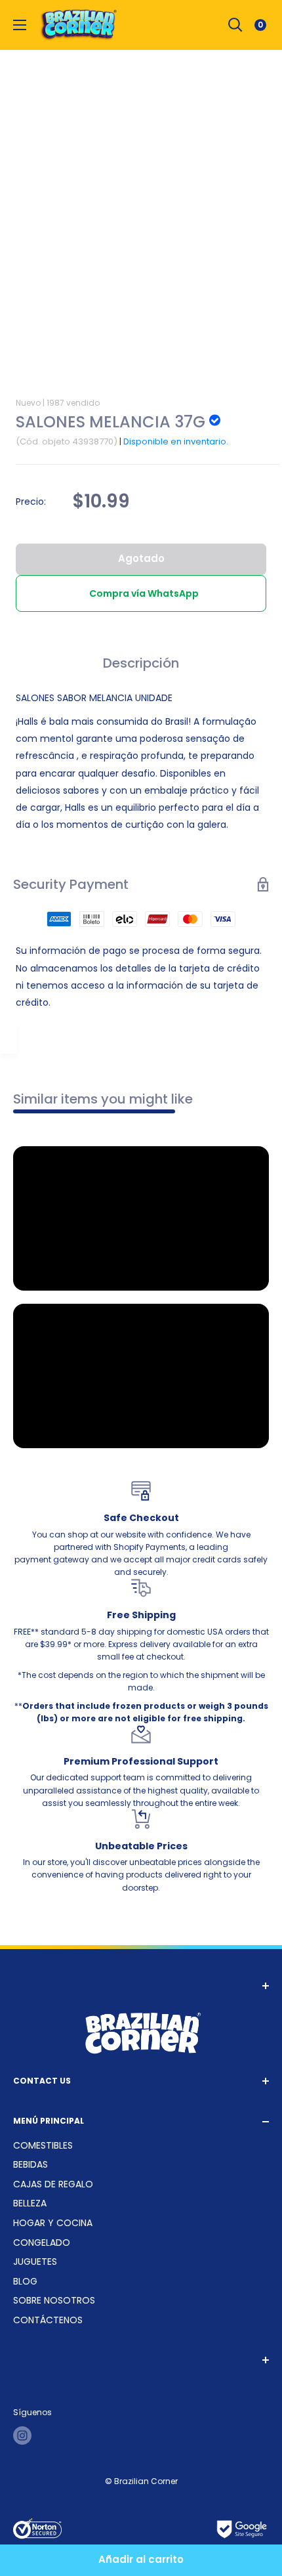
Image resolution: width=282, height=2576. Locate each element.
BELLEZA (30, 2203)
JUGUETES (35, 2262)
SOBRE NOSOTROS (54, 2300)
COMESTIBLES (43, 2145)
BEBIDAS (30, 2164)
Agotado (141, 558)
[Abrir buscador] (235, 25)
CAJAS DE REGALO (53, 2184)
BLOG (25, 2281)
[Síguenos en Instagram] (22, 2436)
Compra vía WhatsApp (144, 593)
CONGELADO (42, 2243)
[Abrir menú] (20, 25)
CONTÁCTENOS (48, 2320)
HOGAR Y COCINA (53, 2223)
